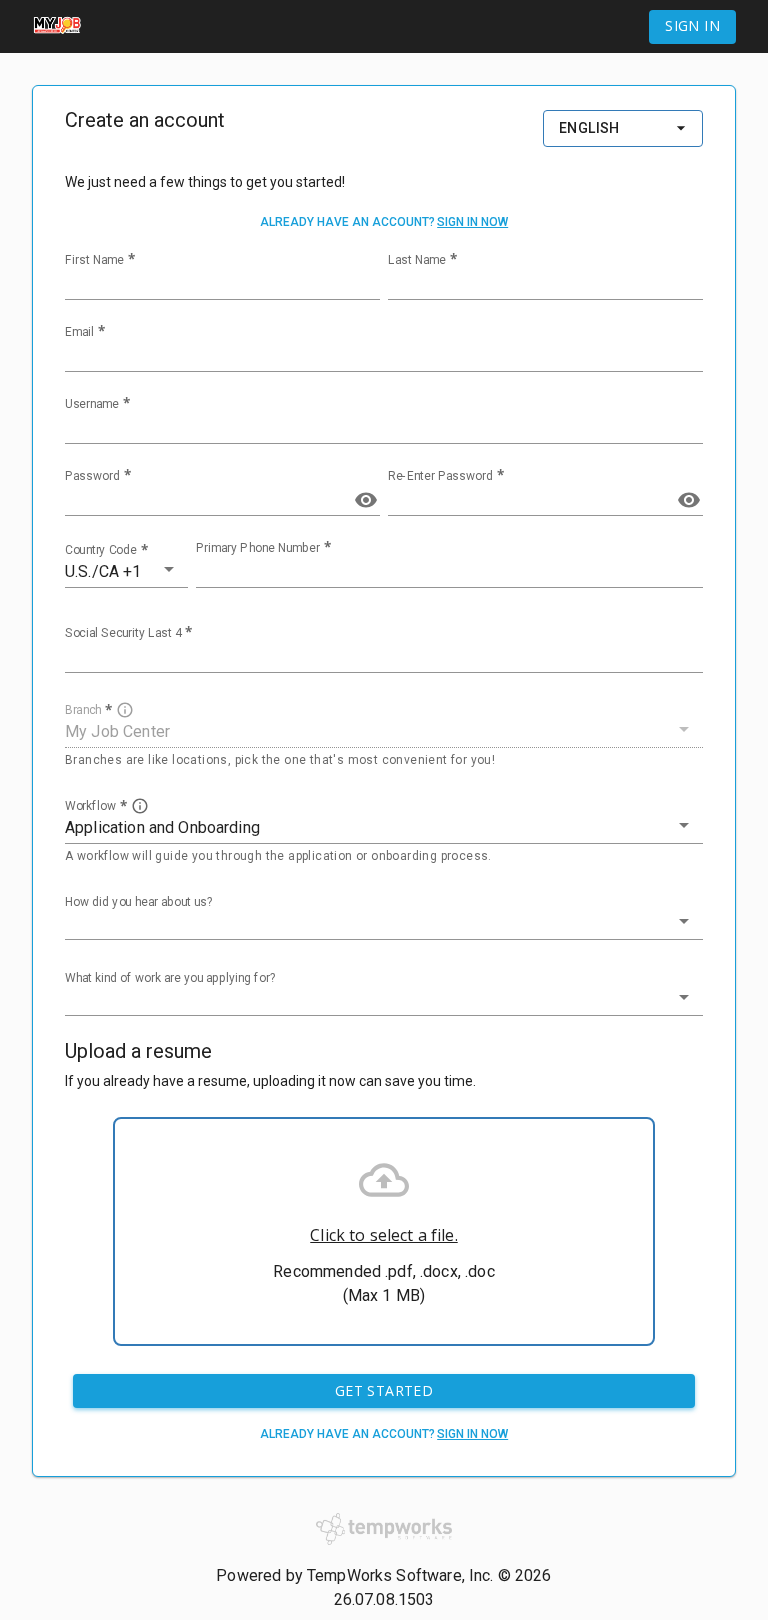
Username (92, 404)
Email (79, 332)
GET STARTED (384, 1390)
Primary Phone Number (258, 548)
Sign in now (472, 222)
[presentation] (384, 1231)
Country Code (101, 550)
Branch (83, 710)
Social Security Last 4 (123, 633)
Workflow (90, 805)
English (589, 128)
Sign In (692, 25)
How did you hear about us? (139, 901)
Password (92, 476)
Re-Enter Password (440, 476)
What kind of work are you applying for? (170, 977)
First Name (94, 260)
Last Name (417, 260)
